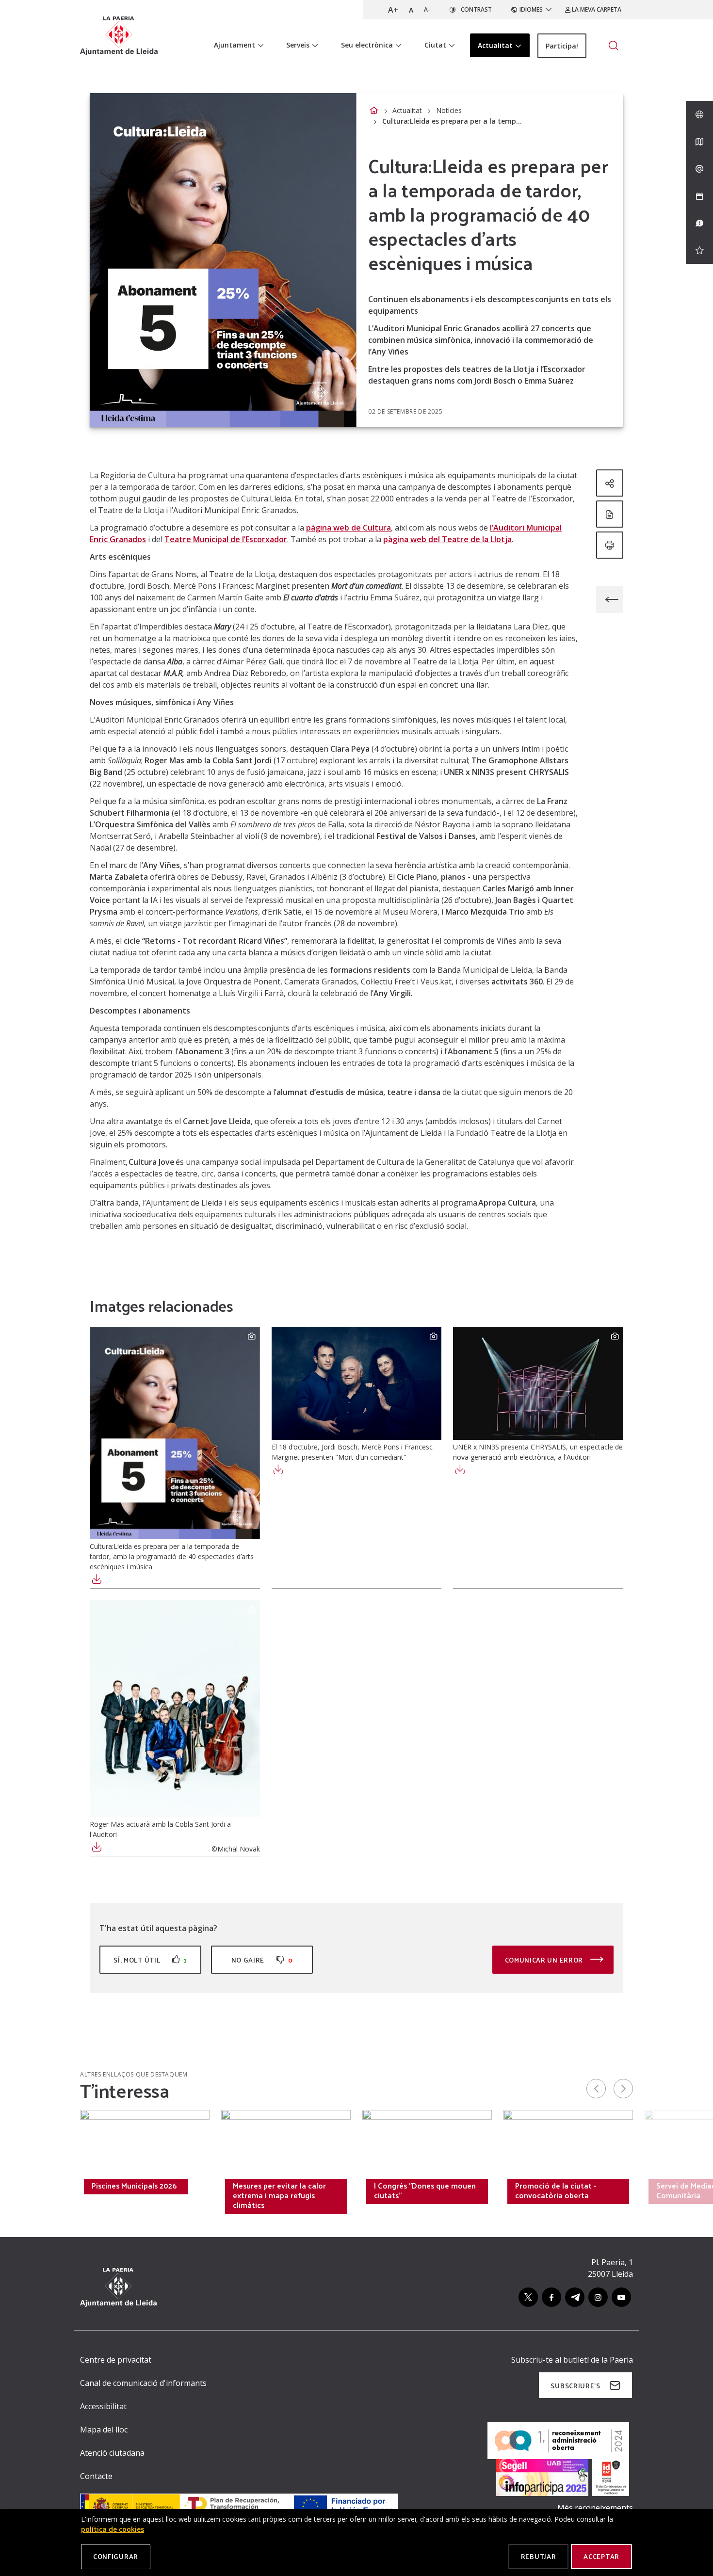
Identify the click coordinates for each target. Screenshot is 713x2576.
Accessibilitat (103, 2406)
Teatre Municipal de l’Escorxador (226, 539)
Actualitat (407, 110)
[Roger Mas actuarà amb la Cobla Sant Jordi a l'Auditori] (175, 1709)
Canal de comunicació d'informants (143, 2383)
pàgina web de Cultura (348, 528)
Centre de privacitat (116, 2360)
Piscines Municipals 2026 (134, 2186)
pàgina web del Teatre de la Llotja (447, 539)
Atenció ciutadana (112, 2453)
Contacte (96, 2476)
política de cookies (113, 2529)
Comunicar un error (545, 1960)
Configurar (116, 2556)
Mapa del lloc (104, 2430)
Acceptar (601, 2556)
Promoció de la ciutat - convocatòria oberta (556, 2190)
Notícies (449, 110)
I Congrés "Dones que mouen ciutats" (425, 2190)
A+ (393, 10)
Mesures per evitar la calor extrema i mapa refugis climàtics (279, 2195)
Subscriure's (575, 2386)
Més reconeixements (595, 2508)
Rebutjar (539, 2556)
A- (427, 9)
